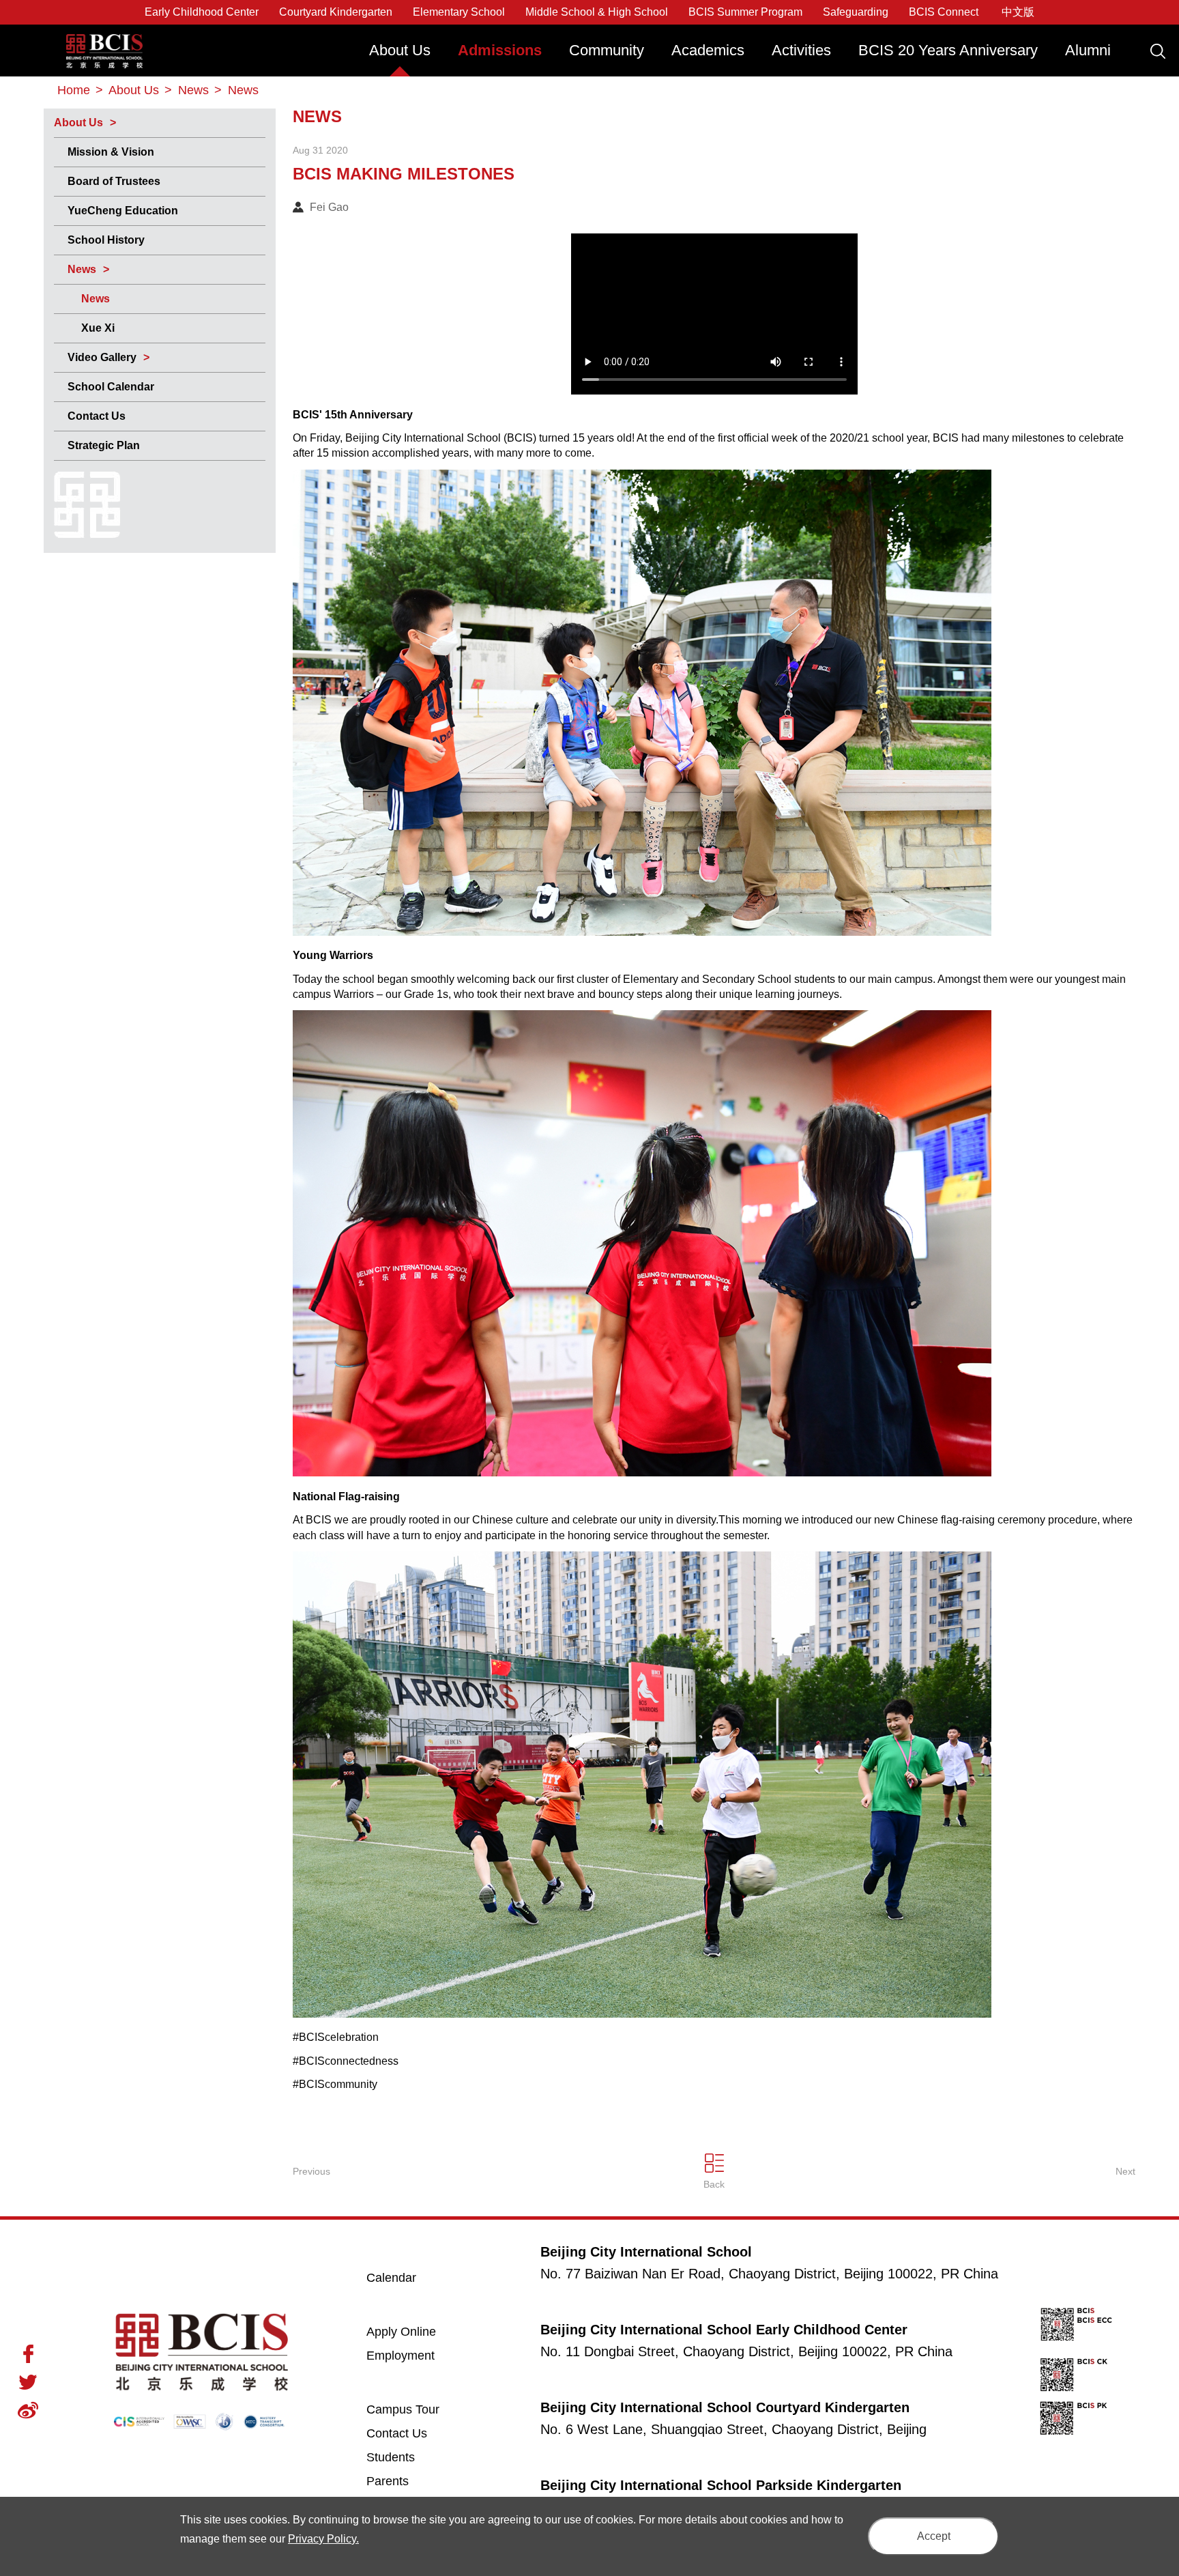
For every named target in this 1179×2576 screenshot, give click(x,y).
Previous (311, 2171)
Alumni (1088, 50)
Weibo (28, 2410)
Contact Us (97, 416)
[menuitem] (400, 57)
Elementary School (459, 12)
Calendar (391, 2278)
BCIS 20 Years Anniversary (948, 50)
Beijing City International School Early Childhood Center (724, 2330)
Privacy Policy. (323, 2539)
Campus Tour (418, 2409)
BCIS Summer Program (745, 12)
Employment (401, 2356)
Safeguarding (856, 12)
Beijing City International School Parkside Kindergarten (721, 2485)
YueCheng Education (123, 211)
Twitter (28, 2382)
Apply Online (418, 2331)
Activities (801, 50)
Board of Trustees (114, 181)
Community (607, 50)
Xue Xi (98, 328)
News (82, 269)
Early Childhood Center (202, 12)
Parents (388, 2481)
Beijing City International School (104, 41)
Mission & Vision (111, 152)
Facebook (28, 2354)
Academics (708, 50)
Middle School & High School (597, 12)
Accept (934, 2536)
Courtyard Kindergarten (336, 12)
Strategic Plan (104, 445)
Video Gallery (102, 357)
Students (391, 2457)
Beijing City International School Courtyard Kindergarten (725, 2407)
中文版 (1018, 12)
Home (74, 90)
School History (106, 240)
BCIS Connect (944, 12)
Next (1125, 2171)
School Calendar (111, 387)
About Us (400, 50)
